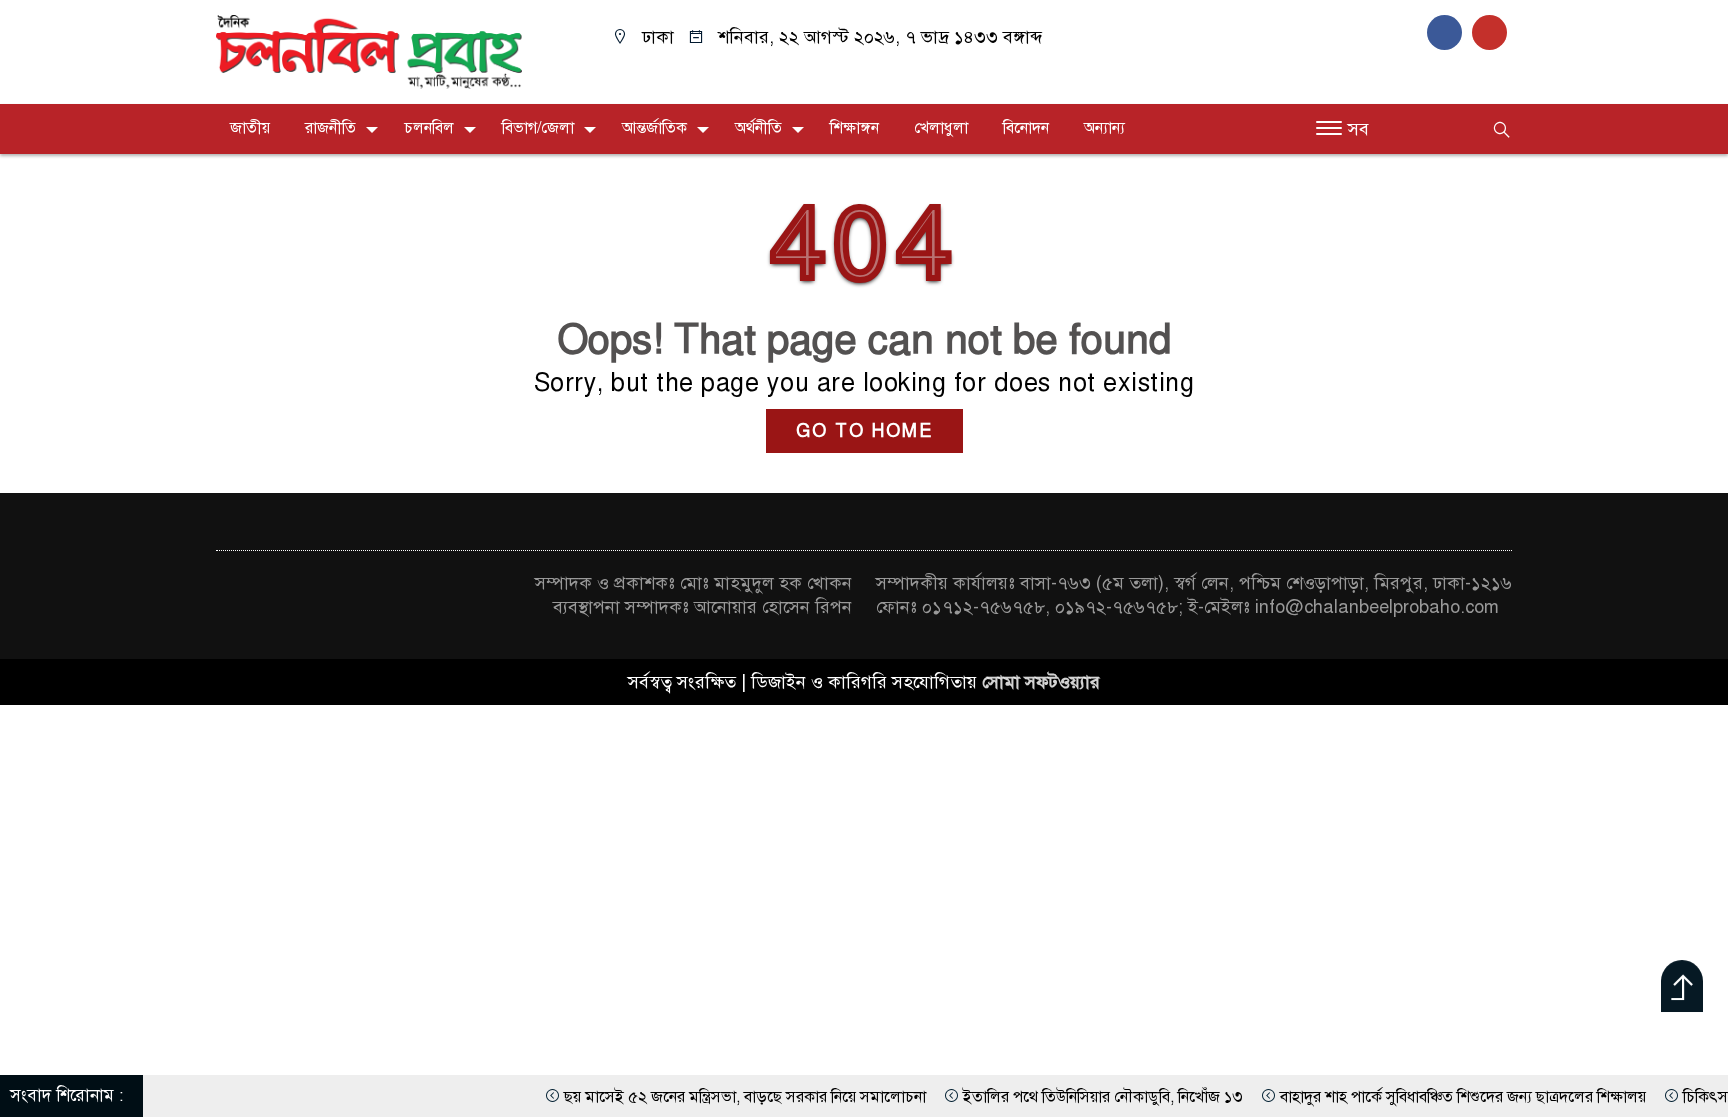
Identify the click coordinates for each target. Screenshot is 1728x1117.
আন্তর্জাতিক (654, 128)
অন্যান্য (1104, 128)
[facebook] (1449, 32)
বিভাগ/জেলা (538, 128)
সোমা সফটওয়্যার (1041, 682)
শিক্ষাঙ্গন (854, 128)
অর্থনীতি (758, 128)
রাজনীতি (330, 128)
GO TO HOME (864, 431)
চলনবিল (429, 128)
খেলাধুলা (941, 128)
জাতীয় (250, 128)
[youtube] (1492, 32)
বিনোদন (1026, 128)
